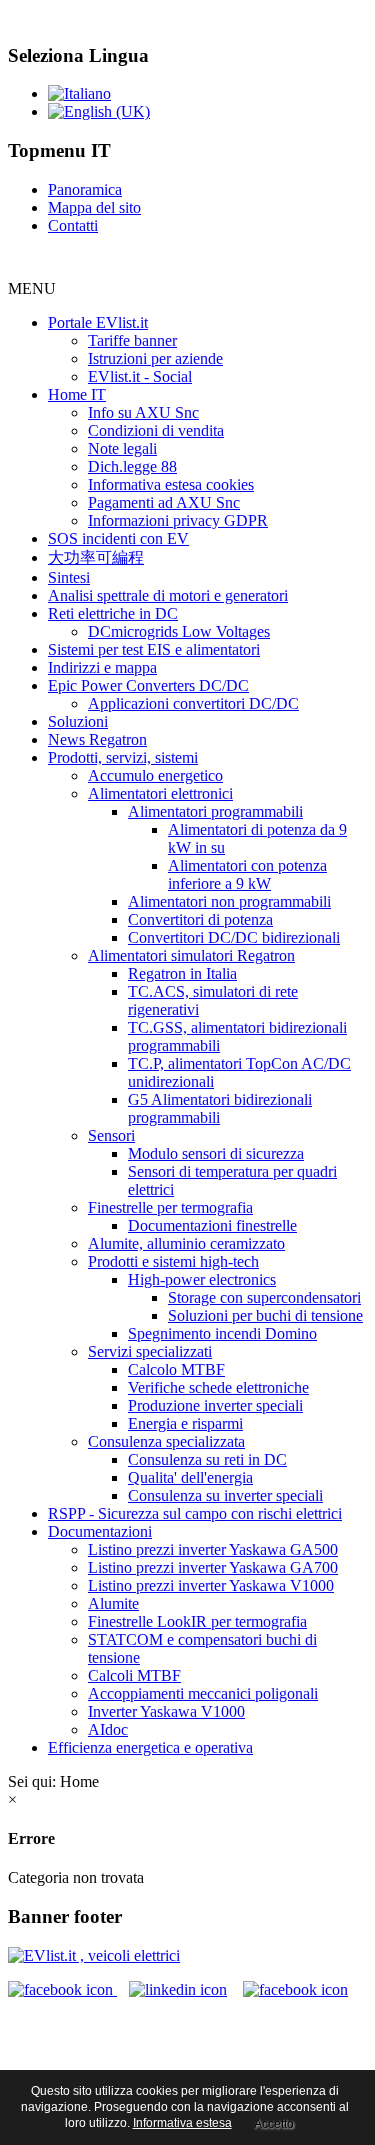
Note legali (122, 448)
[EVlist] (94, 1955)
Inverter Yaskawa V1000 (166, 1711)
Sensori (111, 1135)
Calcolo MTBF (176, 1369)
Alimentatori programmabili (215, 811)
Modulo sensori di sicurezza (216, 1153)
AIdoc (108, 1729)
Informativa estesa (182, 2123)
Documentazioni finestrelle (212, 1225)
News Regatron (97, 739)
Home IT (77, 394)
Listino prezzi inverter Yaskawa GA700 (213, 1567)
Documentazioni (100, 1531)
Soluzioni (78, 721)
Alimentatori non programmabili (229, 901)
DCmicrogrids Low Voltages (179, 631)
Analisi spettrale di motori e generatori (168, 595)
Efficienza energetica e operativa (150, 1747)
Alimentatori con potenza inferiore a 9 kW (247, 874)
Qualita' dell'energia (190, 1477)
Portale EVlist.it (98, 322)
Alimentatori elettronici (160, 793)
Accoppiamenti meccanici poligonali (203, 1693)
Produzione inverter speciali (215, 1405)
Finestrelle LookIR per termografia (197, 1621)
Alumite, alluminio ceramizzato (186, 1243)
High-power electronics (202, 1279)
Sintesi (69, 577)
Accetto (274, 2124)
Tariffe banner (132, 340)
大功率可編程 (96, 557)
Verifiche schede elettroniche (218, 1387)
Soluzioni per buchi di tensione (265, 1315)
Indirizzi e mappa (102, 667)
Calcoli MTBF (134, 1675)
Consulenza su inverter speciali (225, 1495)
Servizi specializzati (150, 1351)
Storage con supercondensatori (264, 1297)
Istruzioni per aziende (155, 358)
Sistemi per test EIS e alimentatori (154, 649)
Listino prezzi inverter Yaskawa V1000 (211, 1585)
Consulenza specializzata (166, 1441)
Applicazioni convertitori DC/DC (193, 703)
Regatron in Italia (182, 973)
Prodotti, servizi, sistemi (123, 757)
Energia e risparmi (185, 1423)
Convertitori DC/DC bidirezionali (234, 937)
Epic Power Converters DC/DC (148, 685)
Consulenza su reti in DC (207, 1459)
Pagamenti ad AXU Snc (164, 502)
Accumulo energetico (155, 775)
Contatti (73, 225)
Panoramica (85, 189)
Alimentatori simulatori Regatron (191, 955)
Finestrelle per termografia (170, 1207)
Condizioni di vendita (156, 430)
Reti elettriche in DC (113, 613)
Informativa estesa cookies (171, 484)
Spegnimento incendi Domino (222, 1333)
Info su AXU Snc (143, 412)
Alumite (113, 1603)
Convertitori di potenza (200, 919)
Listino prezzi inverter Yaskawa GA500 (213, 1549)
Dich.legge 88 (132, 466)
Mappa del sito (94, 207)
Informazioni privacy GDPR (178, 520)
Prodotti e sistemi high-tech (173, 1261)
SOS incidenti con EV (118, 538)
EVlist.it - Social (140, 376)
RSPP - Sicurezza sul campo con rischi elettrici (195, 1513)
